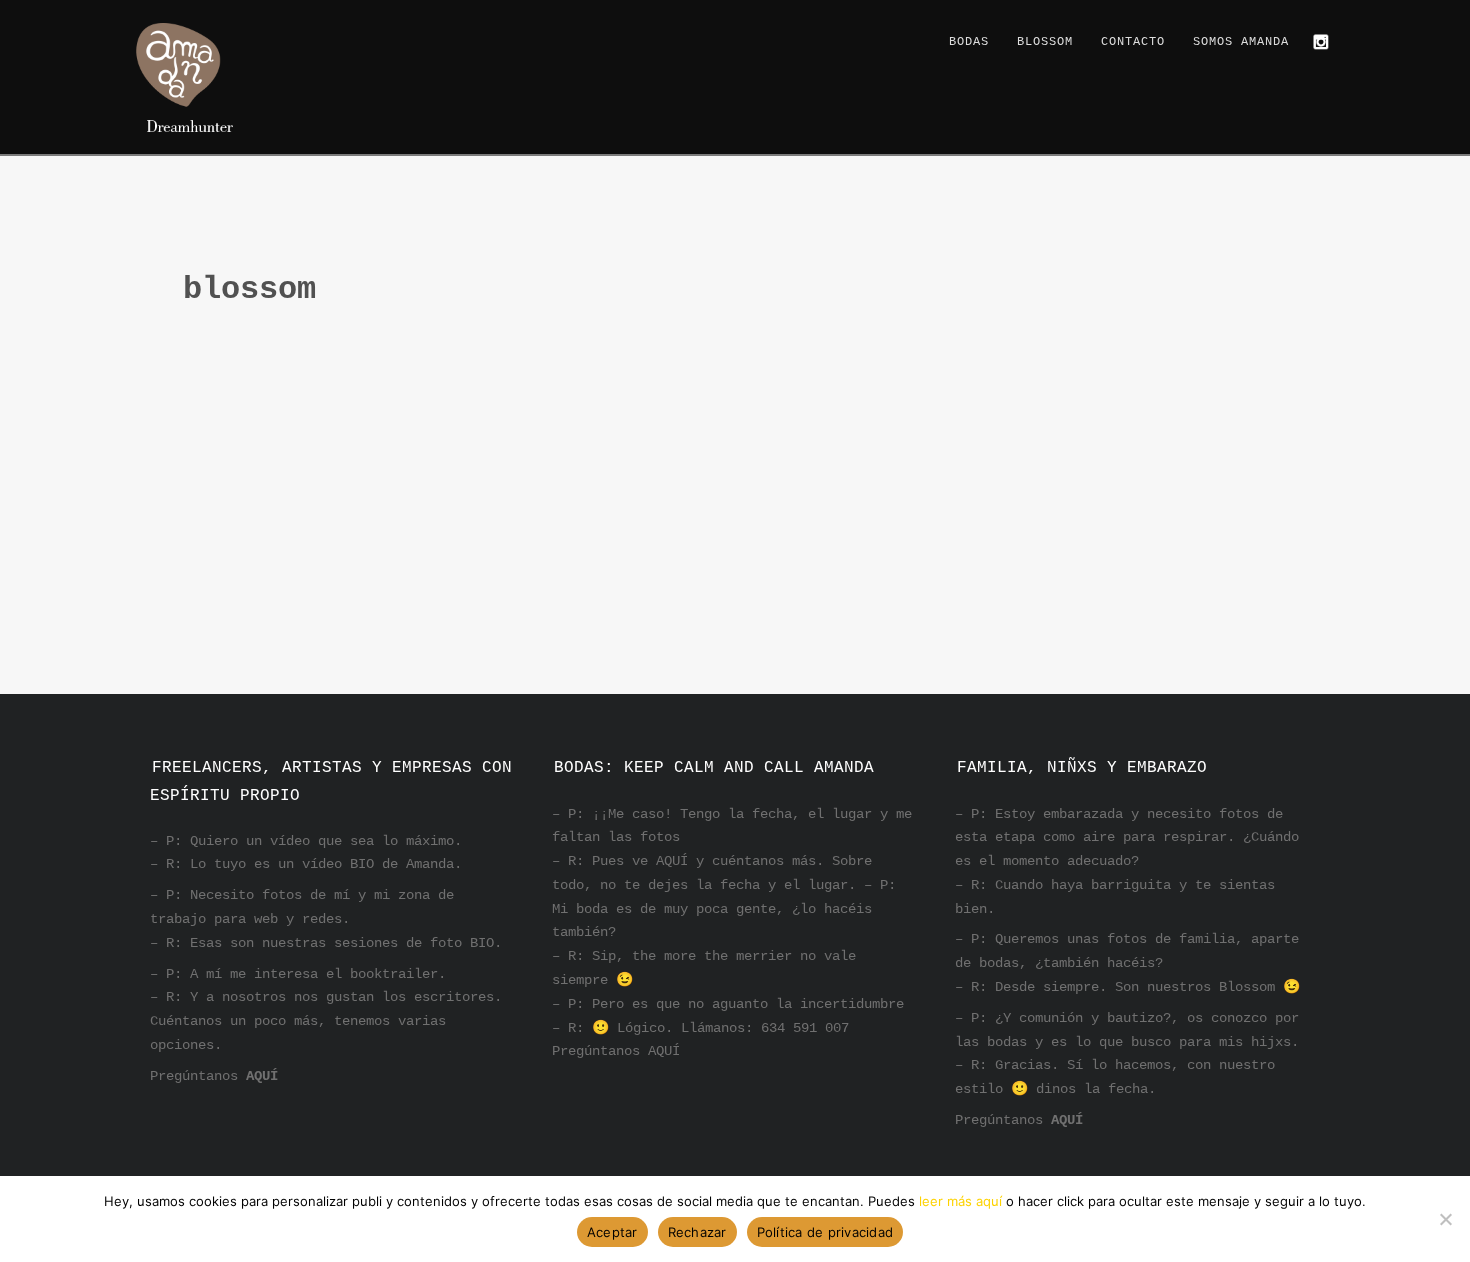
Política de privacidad (825, 1232)
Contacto (1133, 42)
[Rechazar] (1445, 1219)
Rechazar (697, 1232)
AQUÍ (262, 1076)
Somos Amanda (1241, 42)
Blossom (1045, 42)
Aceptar (612, 1232)
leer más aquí (960, 1201)
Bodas (969, 42)
